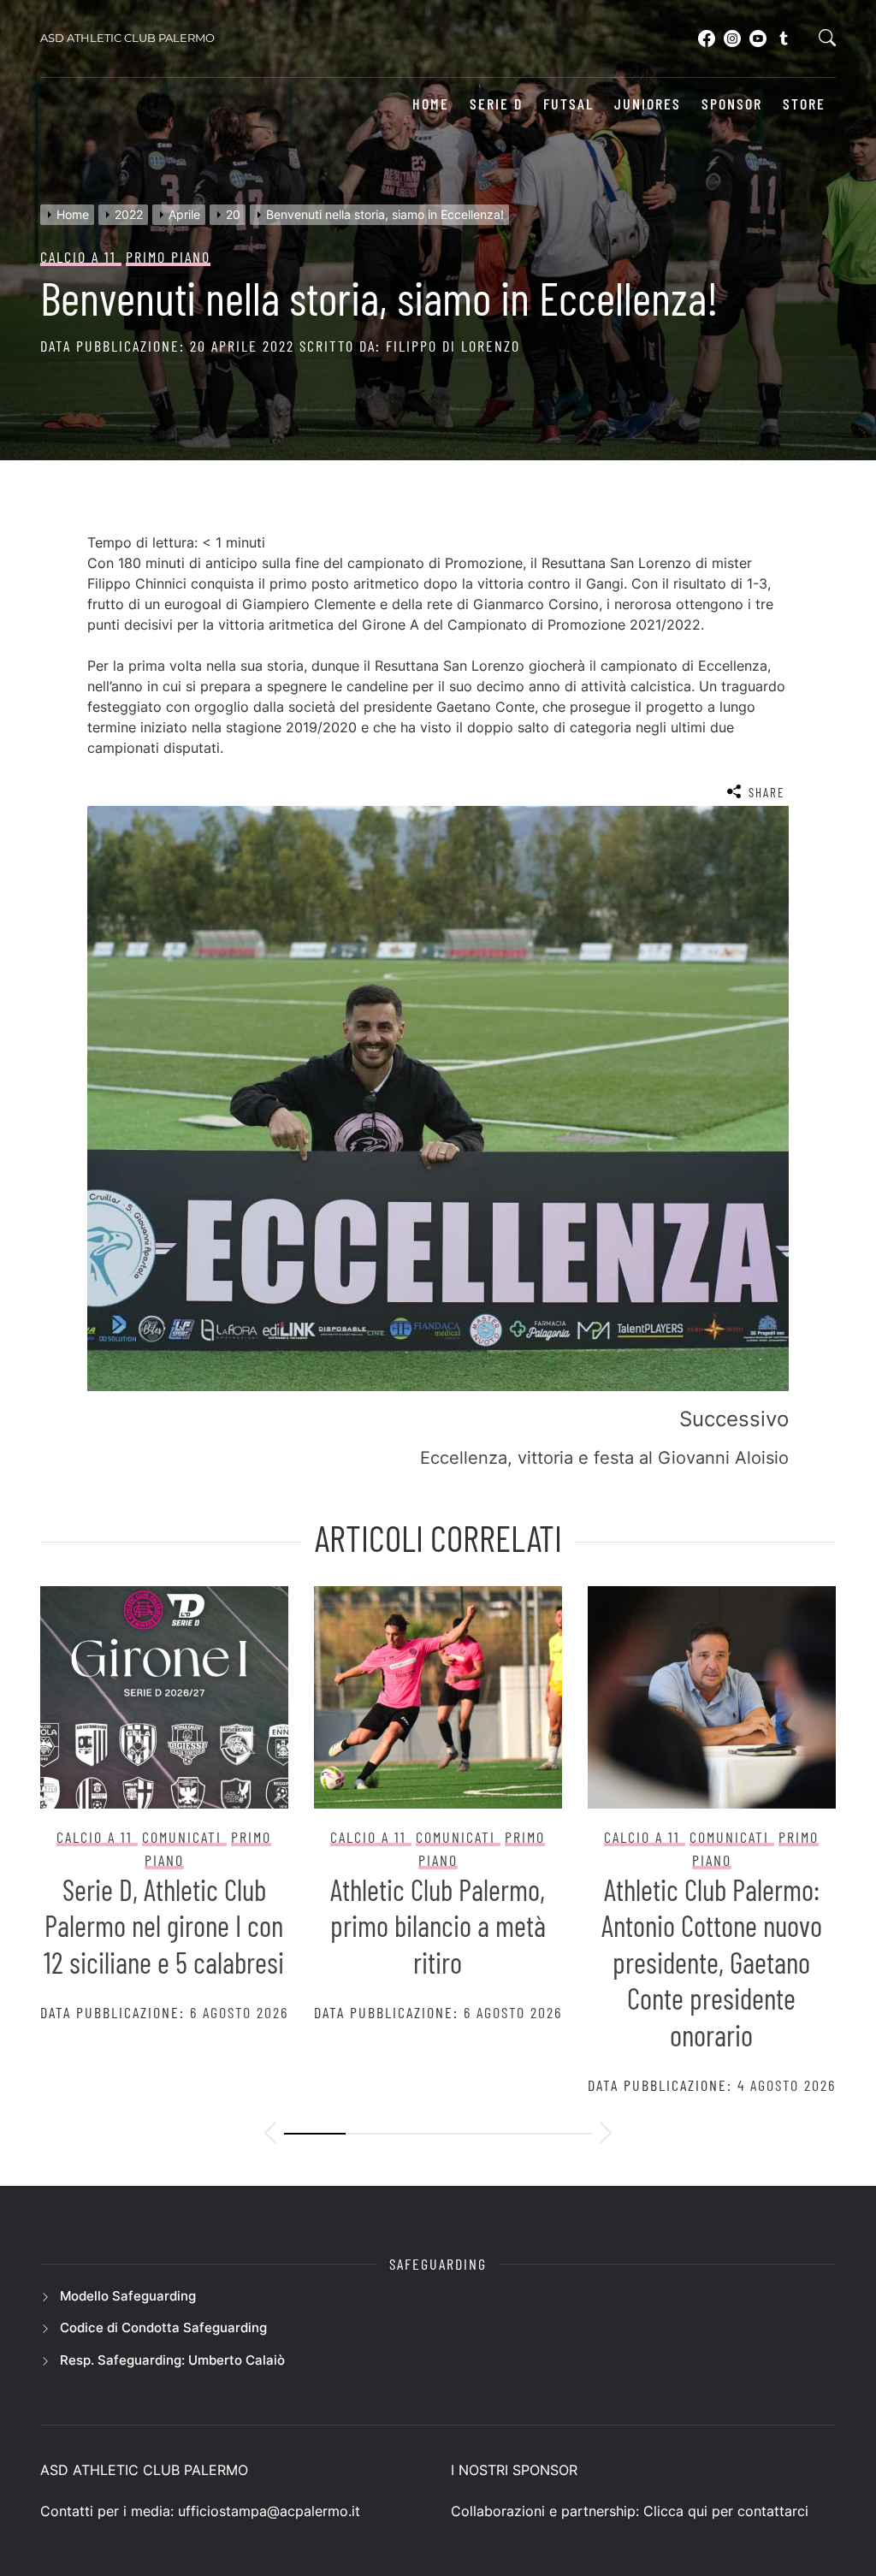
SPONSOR (732, 104)
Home (431, 104)
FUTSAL (568, 104)
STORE (804, 104)
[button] (270, 2135)
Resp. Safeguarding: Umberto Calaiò (172, 2360)
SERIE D (496, 104)
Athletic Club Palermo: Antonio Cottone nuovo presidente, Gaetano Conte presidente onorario (712, 1962)
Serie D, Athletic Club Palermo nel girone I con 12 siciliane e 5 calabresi (164, 1926)
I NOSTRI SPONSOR (514, 2470)
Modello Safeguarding (128, 2296)
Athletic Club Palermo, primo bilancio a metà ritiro (438, 1926)
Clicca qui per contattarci (726, 2511)
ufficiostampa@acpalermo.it (269, 2511)
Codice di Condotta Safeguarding (163, 2327)
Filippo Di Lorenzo (453, 346)
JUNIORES (648, 104)
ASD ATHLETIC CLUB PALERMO (127, 38)
